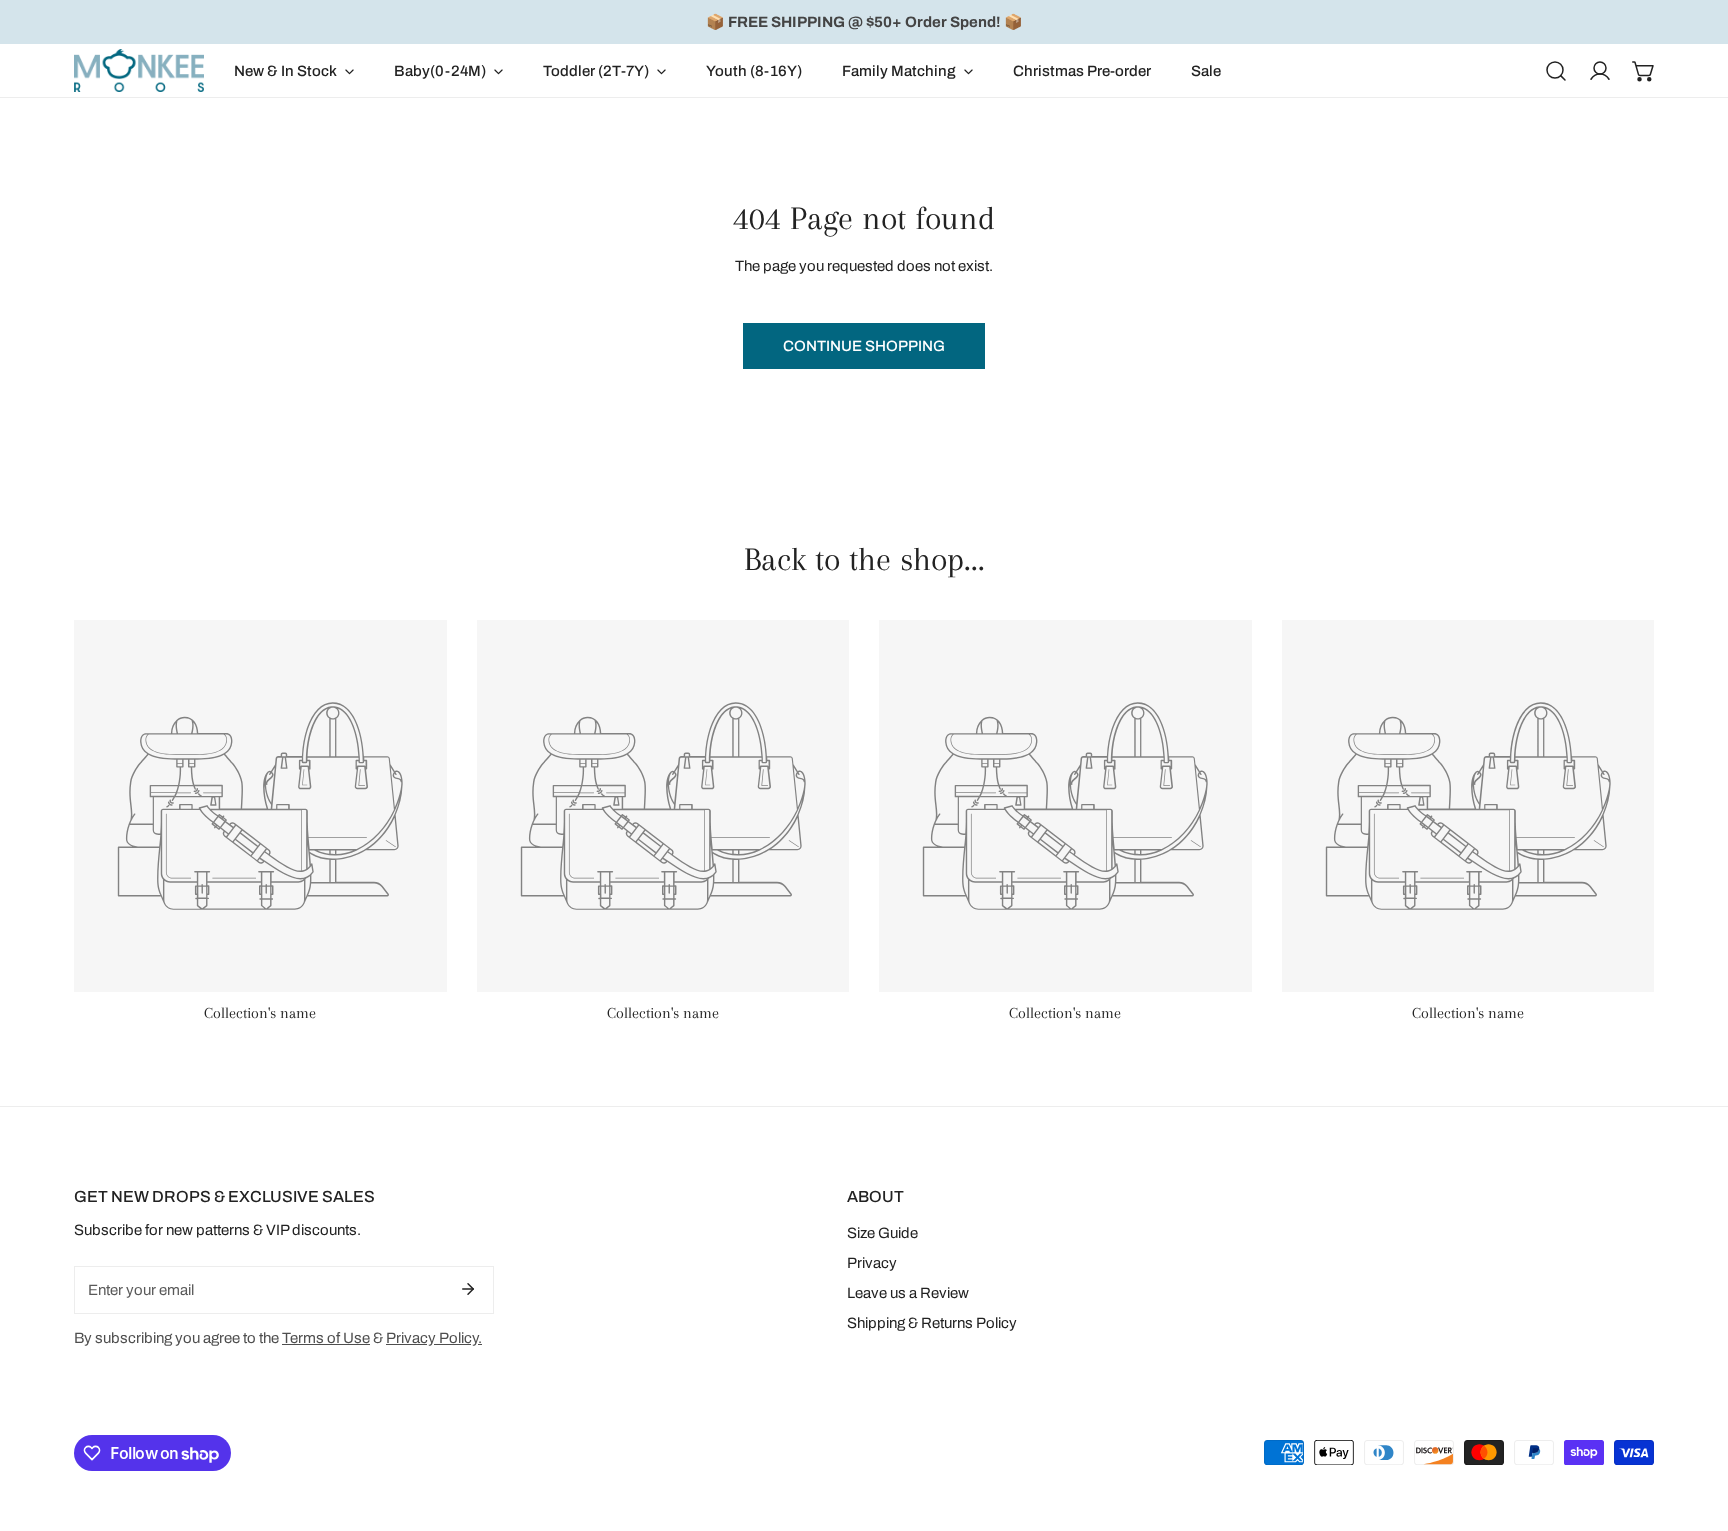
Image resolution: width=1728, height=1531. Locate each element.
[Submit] (468, 1289)
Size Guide (882, 1233)
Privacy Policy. (434, 1338)
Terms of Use (326, 1338)
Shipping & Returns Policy (932, 1323)
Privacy (872, 1263)
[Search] (1556, 71)
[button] (294, 70)
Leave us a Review (908, 1293)
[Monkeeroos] (139, 70)
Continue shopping (864, 346)
